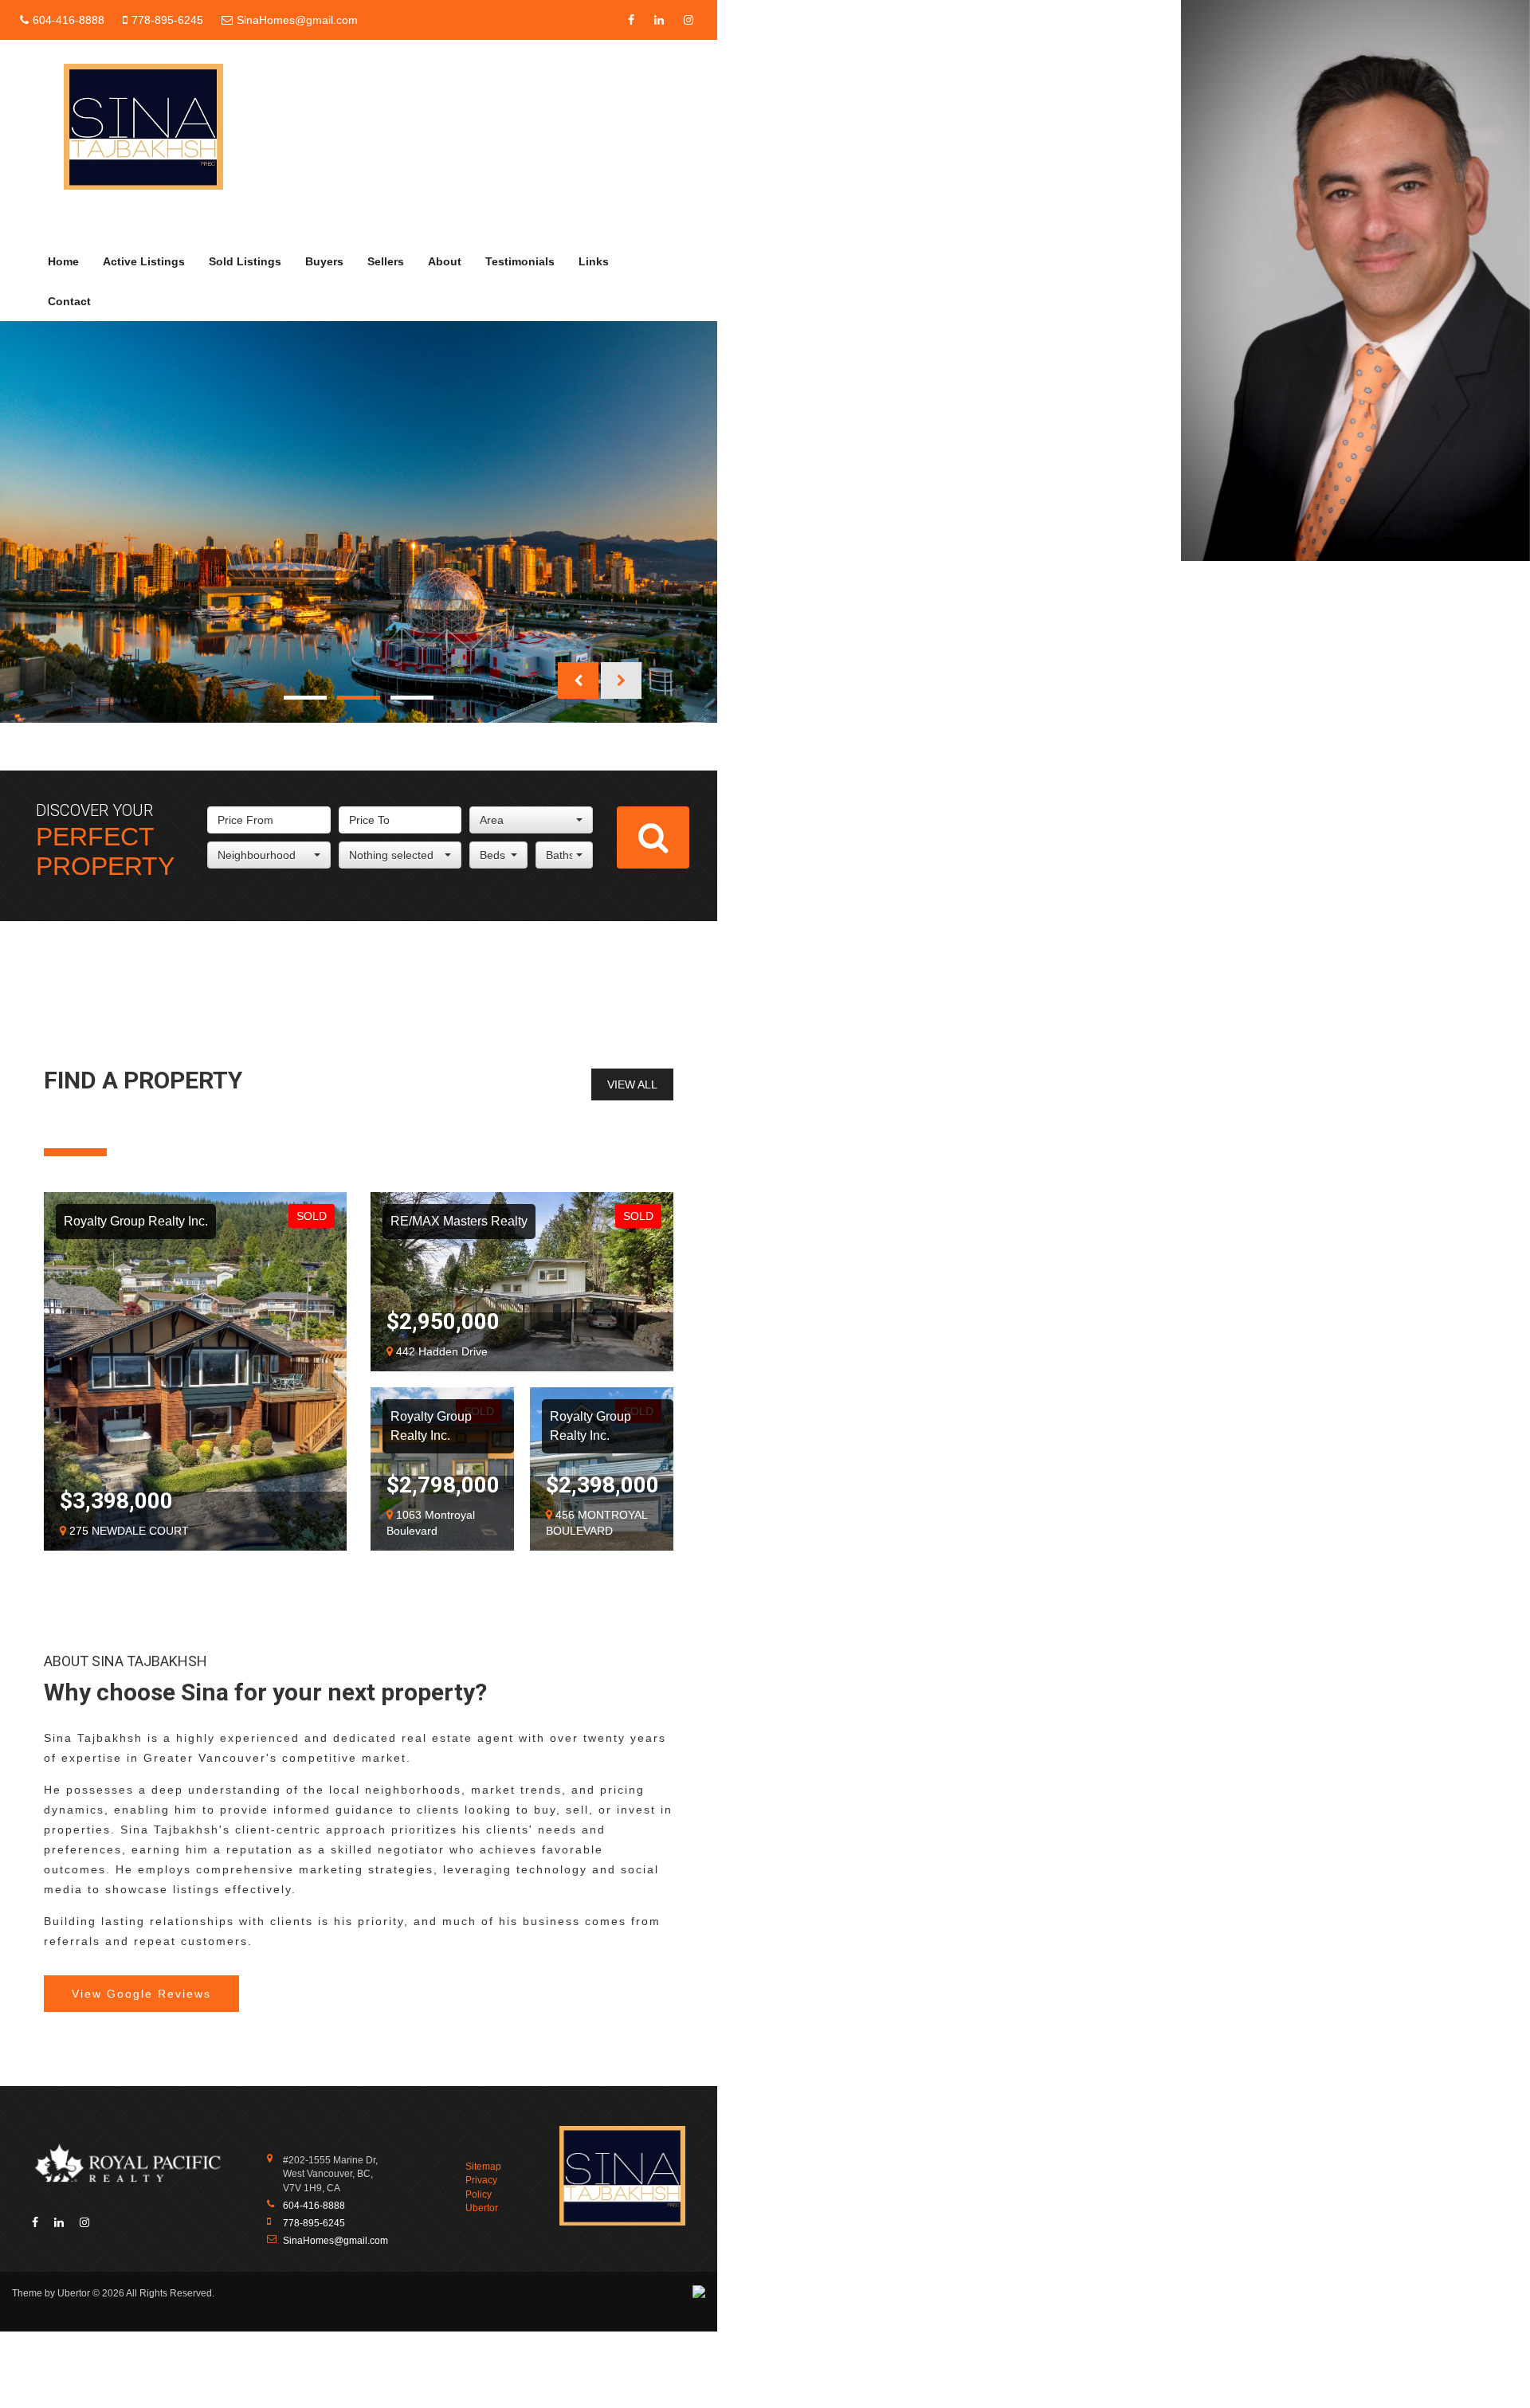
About (445, 261)
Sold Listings (245, 261)
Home (63, 261)
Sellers (386, 261)
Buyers (324, 261)
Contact (69, 301)
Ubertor (482, 2208)
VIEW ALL (632, 1084)
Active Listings (144, 261)
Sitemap (483, 2167)
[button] (578, 680)
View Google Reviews (141, 1994)
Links (594, 261)
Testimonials (520, 261)
